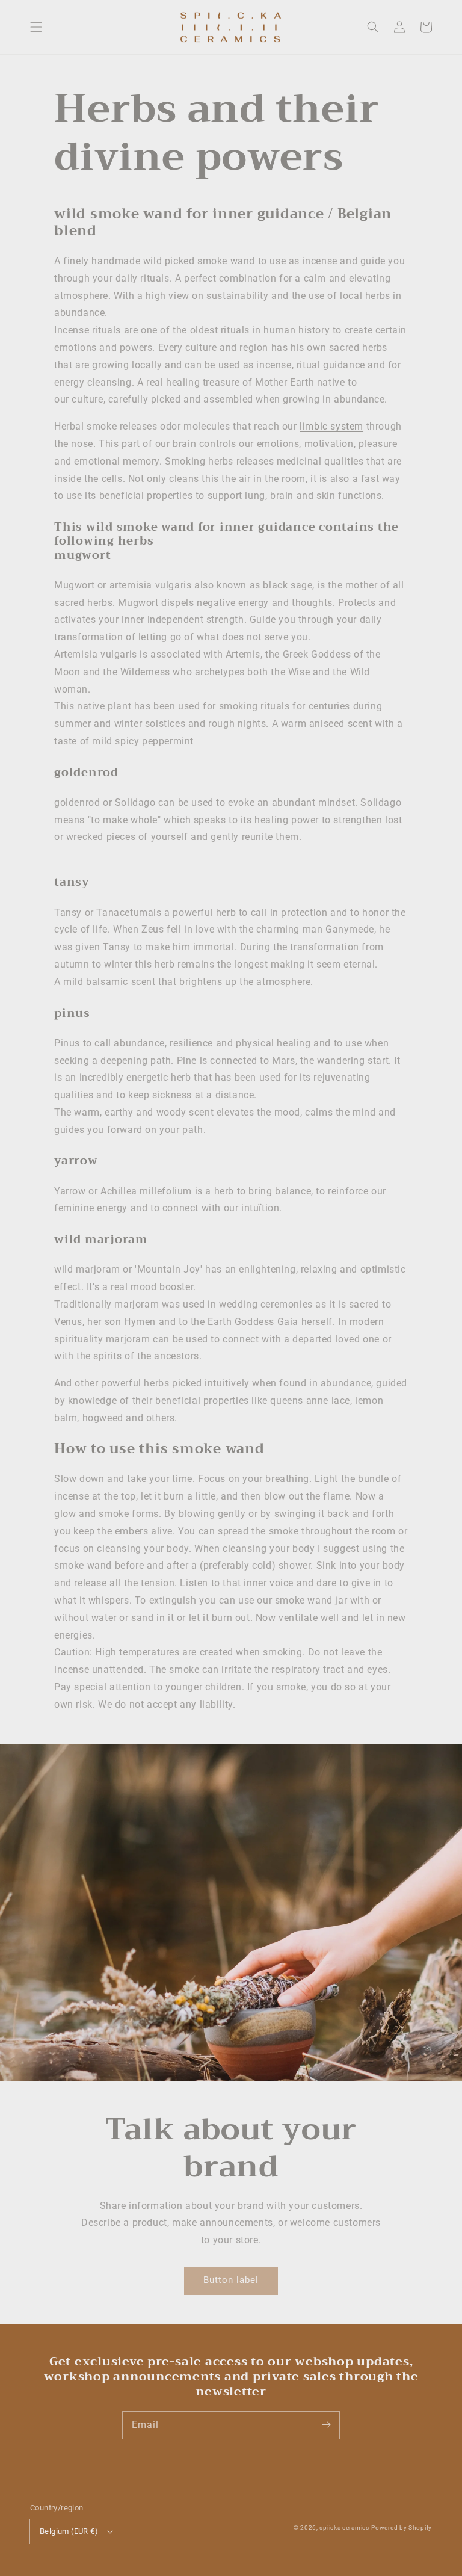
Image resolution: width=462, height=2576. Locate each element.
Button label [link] (231, 2280)
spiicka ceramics (344, 2528)
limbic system (331, 426)
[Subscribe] (326, 2425)
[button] (36, 27)
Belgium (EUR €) (69, 2531)
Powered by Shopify (402, 2528)
